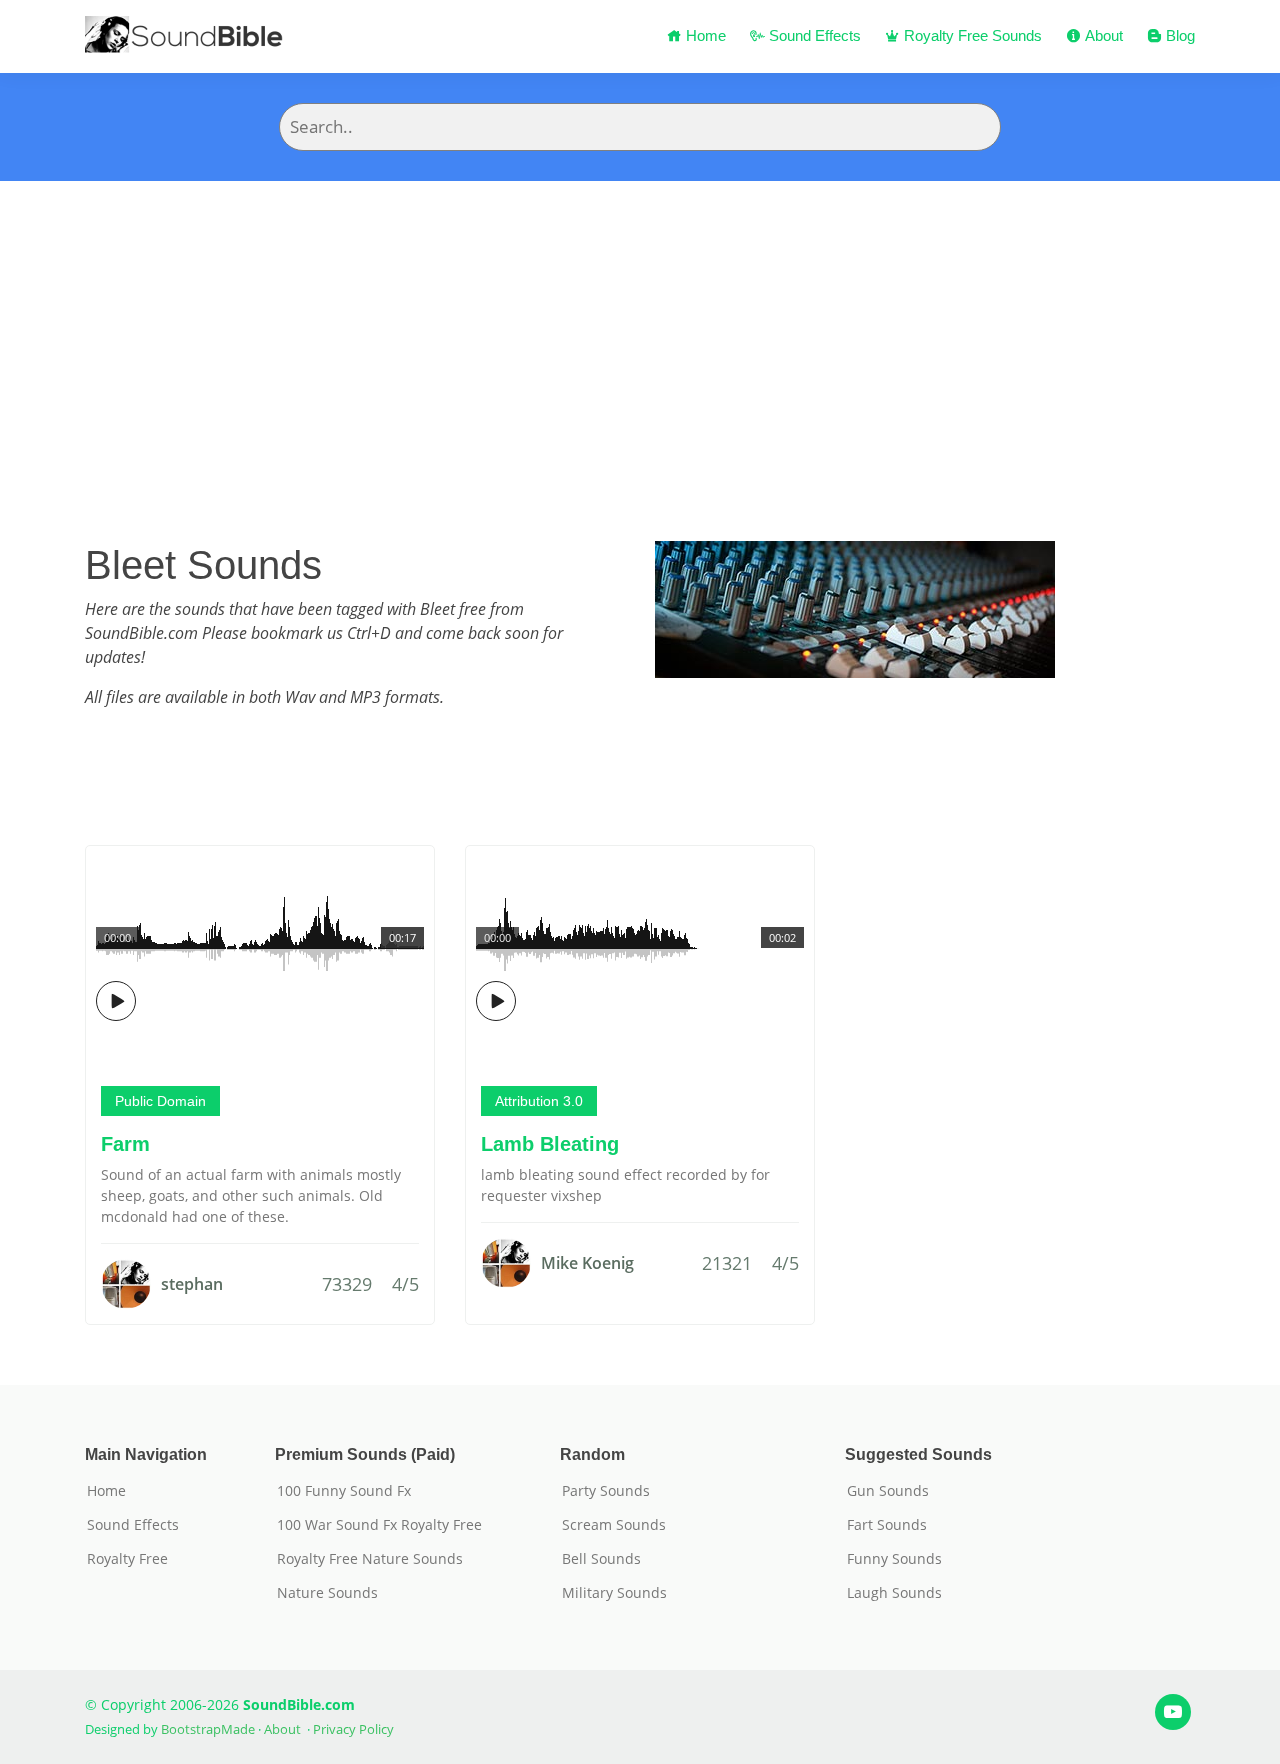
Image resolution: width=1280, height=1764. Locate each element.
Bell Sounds (601, 1559)
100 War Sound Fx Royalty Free (379, 1525)
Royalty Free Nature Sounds (370, 1559)
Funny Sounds (894, 1559)
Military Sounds (614, 1593)
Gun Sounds (888, 1491)
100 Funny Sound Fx (344, 1491)
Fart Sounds (887, 1525)
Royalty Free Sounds (971, 35)
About (1102, 35)
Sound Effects (813, 35)
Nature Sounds (327, 1593)
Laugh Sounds (894, 1593)
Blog (1178, 35)
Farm (125, 1144)
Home (704, 35)
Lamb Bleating (550, 1144)
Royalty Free (127, 1559)
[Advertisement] (640, 331)
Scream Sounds (614, 1525)
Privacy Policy (353, 1729)
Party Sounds (606, 1491)
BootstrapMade (208, 1729)
